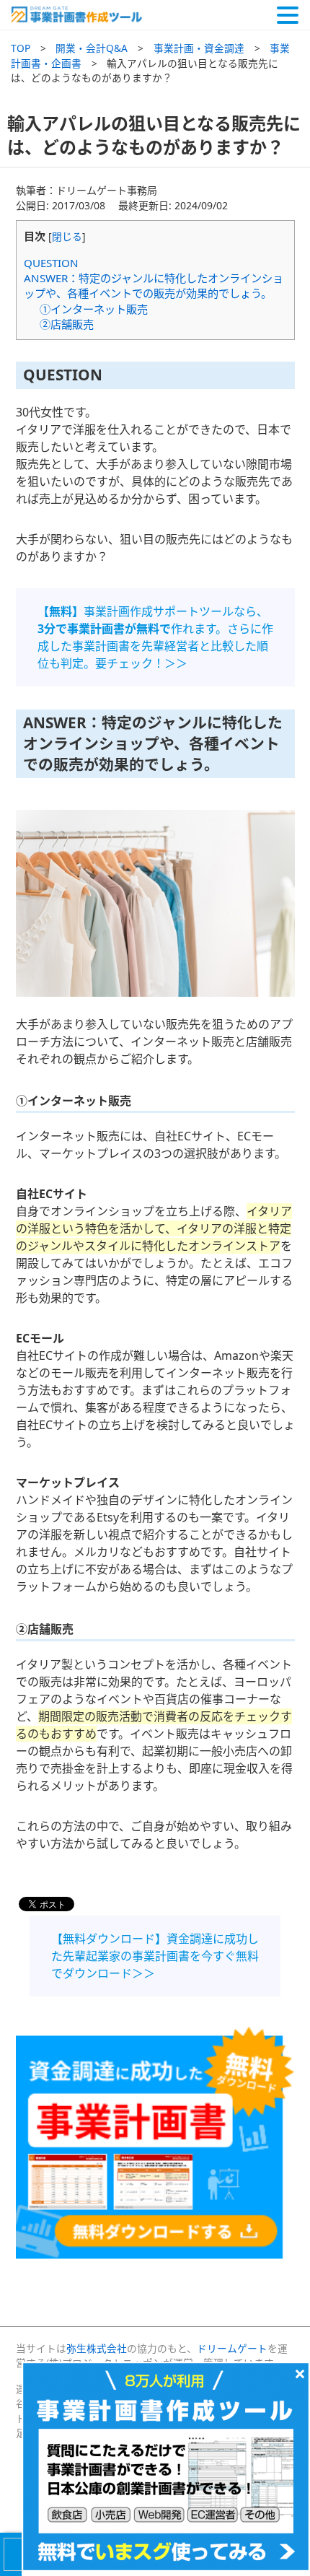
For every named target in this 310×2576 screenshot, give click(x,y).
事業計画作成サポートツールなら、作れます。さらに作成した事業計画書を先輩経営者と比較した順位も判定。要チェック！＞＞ (155, 637)
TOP (21, 48)
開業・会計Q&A (92, 48)
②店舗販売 (67, 324)
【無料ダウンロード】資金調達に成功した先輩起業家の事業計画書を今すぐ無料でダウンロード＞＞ (155, 1956)
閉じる (67, 236)
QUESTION (51, 263)
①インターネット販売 (94, 309)
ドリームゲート (232, 2348)
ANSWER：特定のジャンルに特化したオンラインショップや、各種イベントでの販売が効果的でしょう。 (154, 285)
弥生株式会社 (97, 2348)
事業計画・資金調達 (199, 48)
